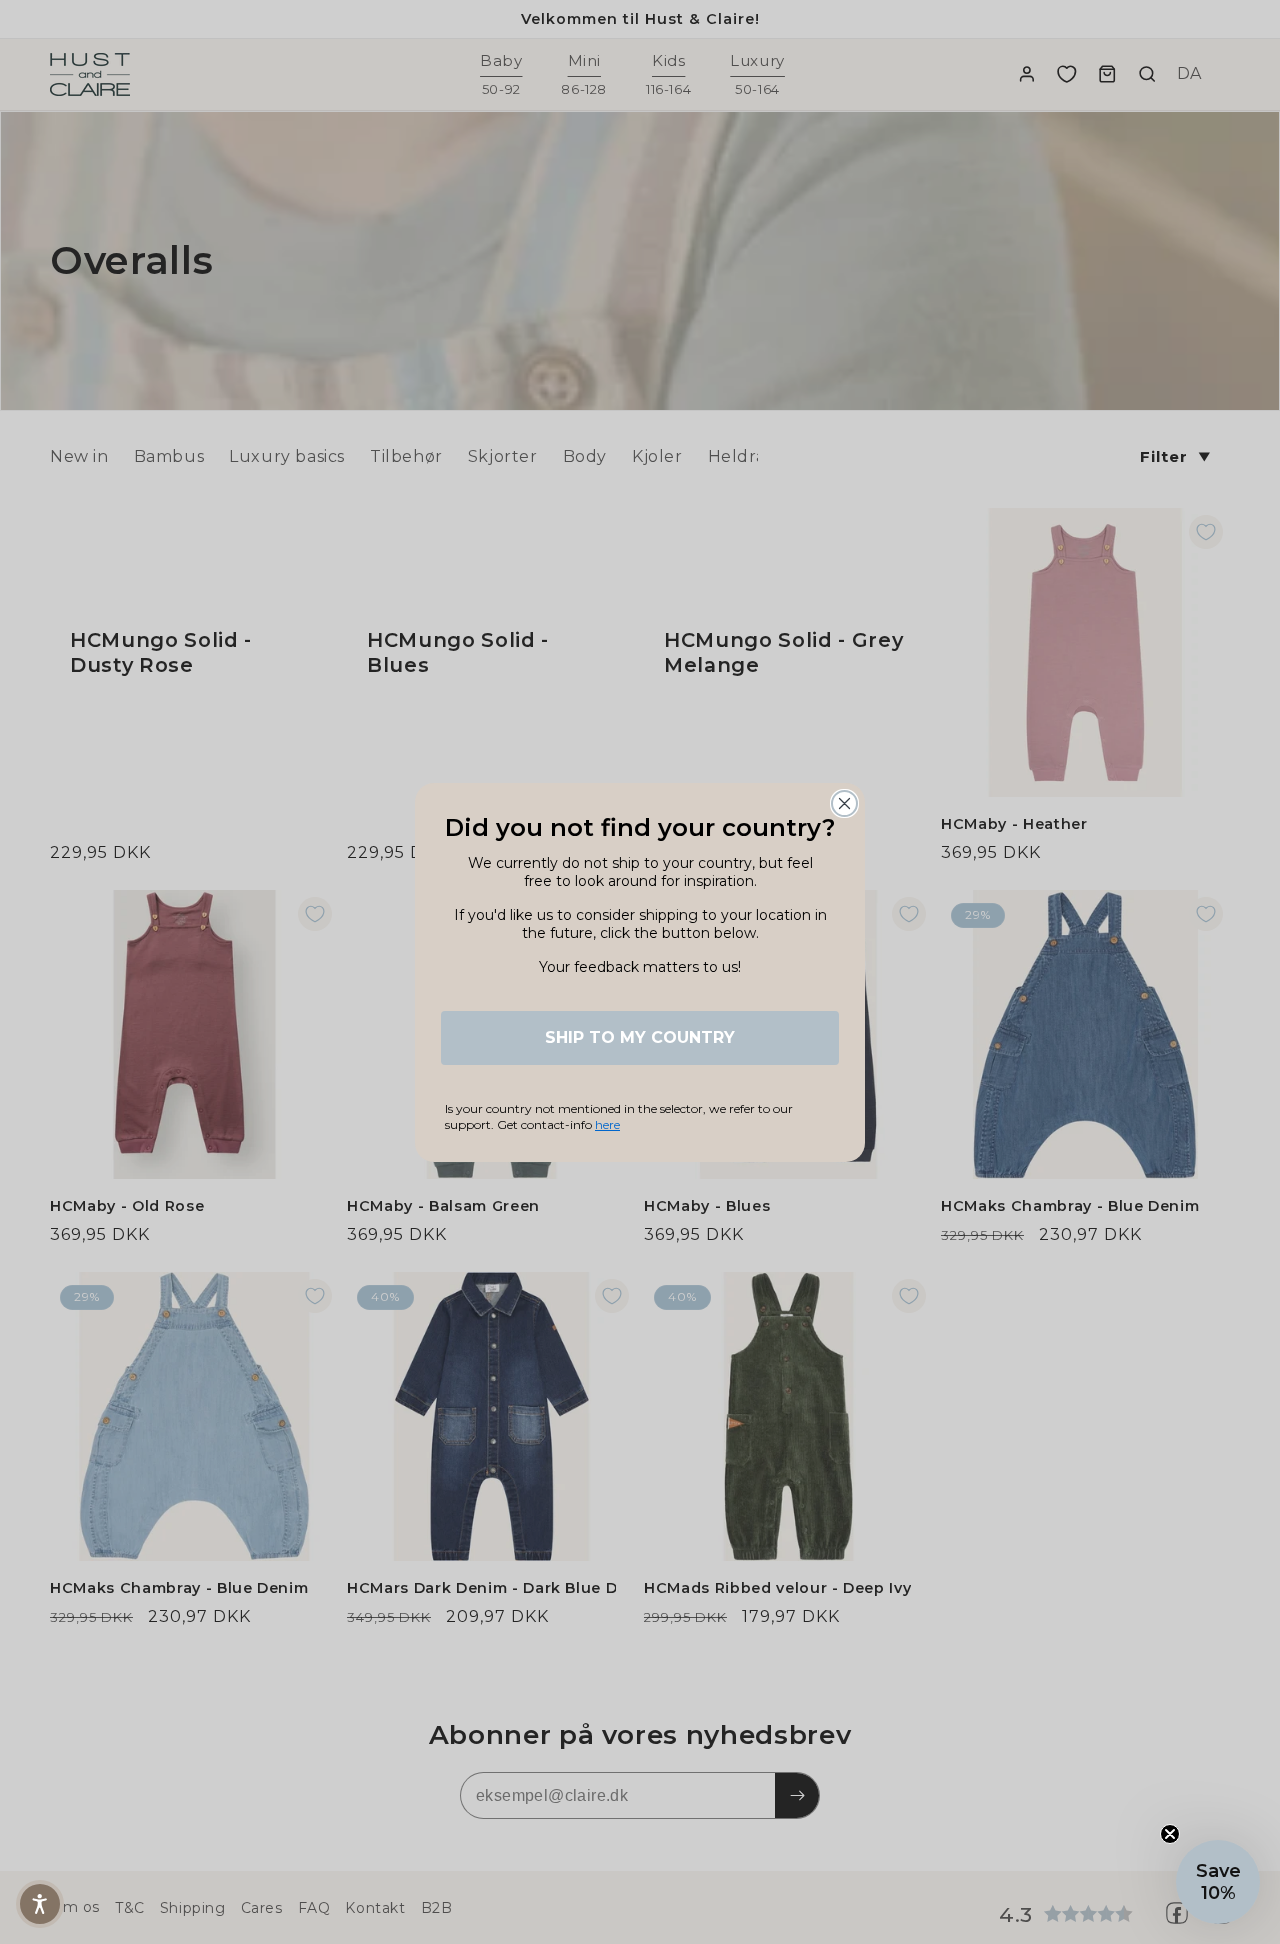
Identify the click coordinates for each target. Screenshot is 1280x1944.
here (607, 1124)
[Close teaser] (1170, 1834)
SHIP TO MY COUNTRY (640, 1037)
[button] (1218, 1882)
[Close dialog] (844, 803)
